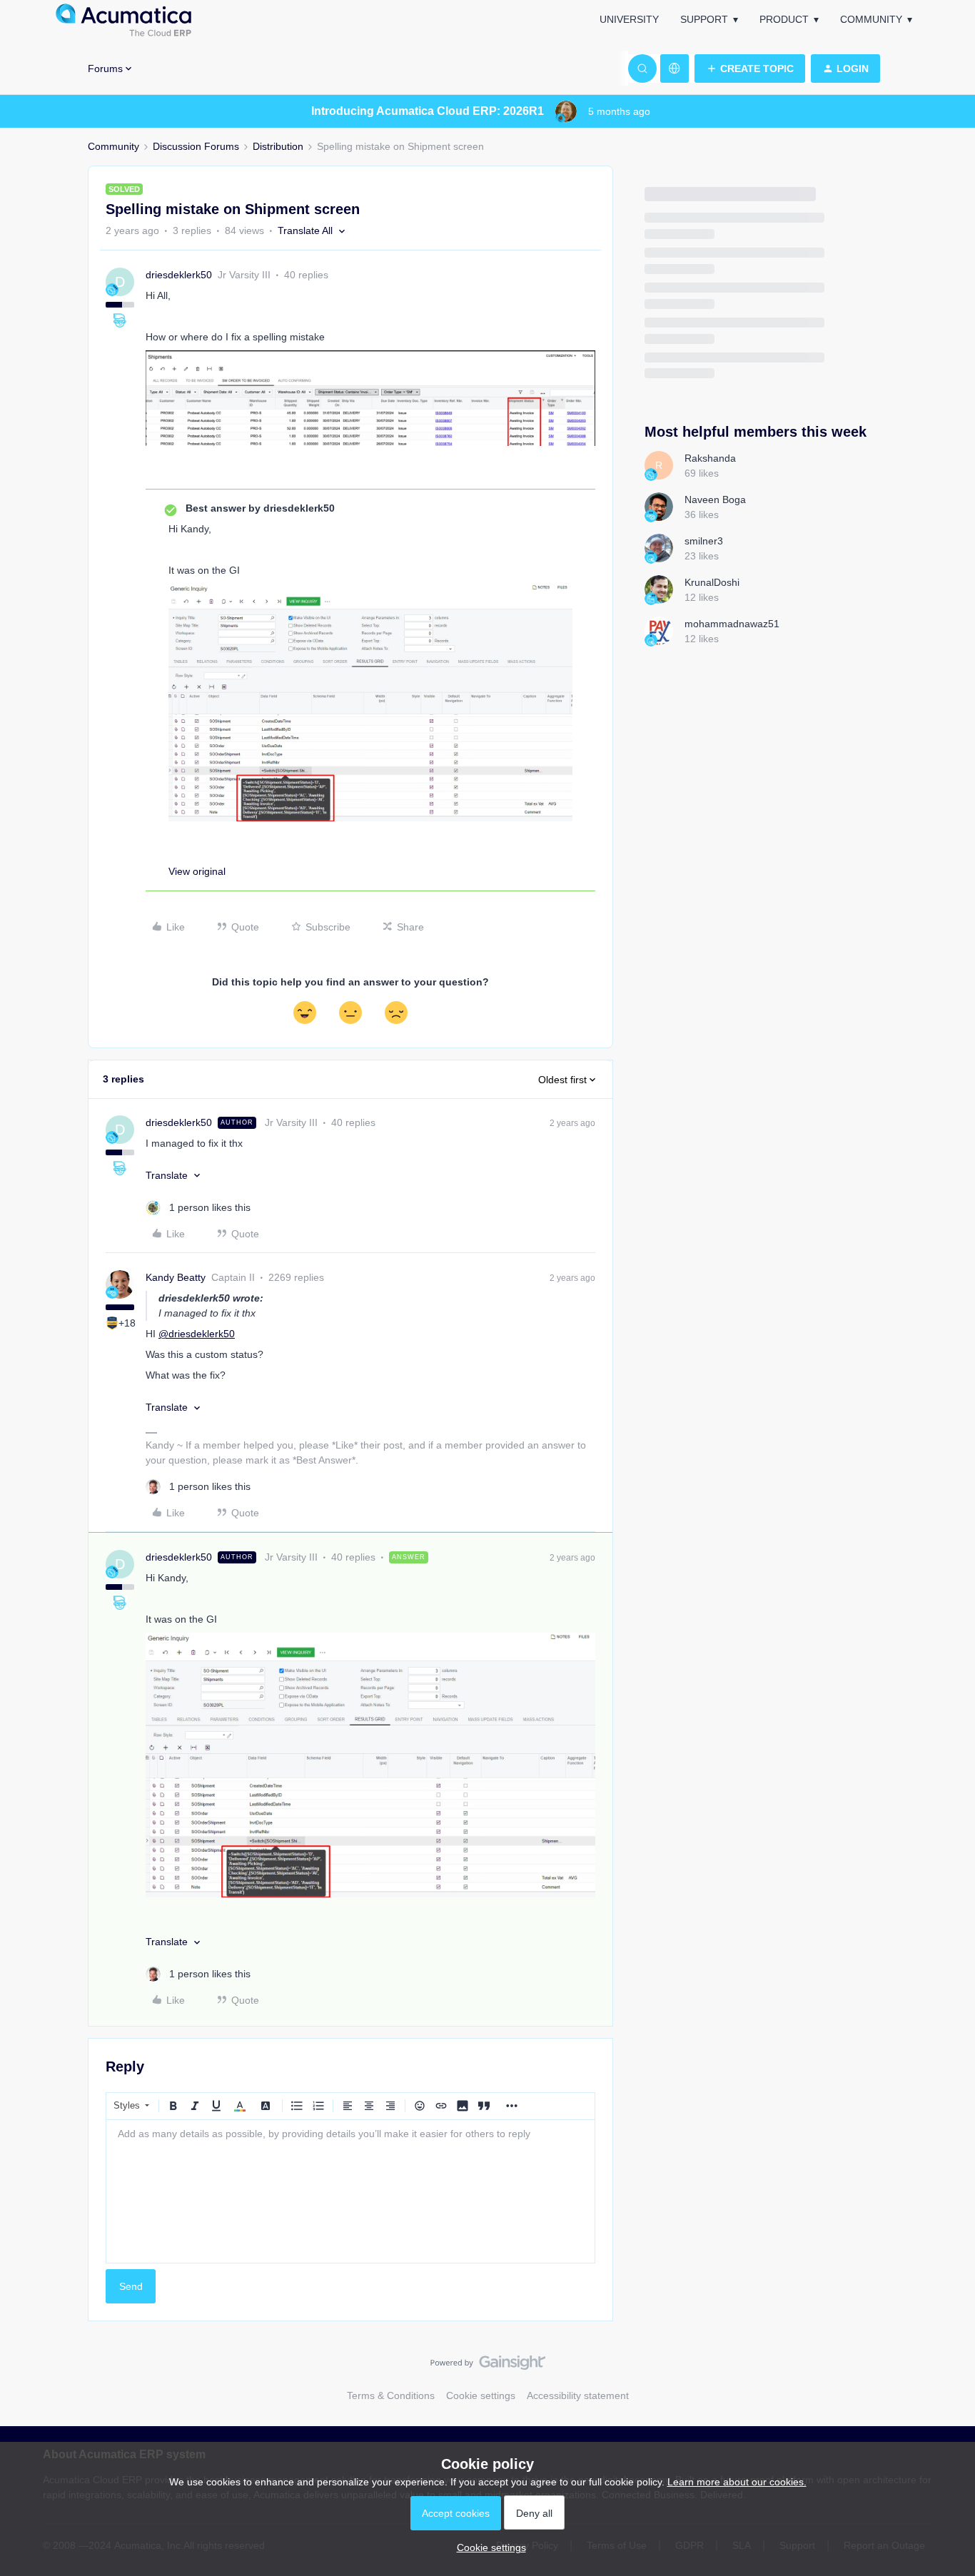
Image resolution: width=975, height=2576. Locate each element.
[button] (750, 69)
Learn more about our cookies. (737, 2482)
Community (871, 19)
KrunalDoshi (712, 582)
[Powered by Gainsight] (488, 2366)
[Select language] (675, 69)
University (629, 19)
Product (784, 19)
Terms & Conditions (391, 2395)
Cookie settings (481, 2395)
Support (704, 19)
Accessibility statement (578, 2395)
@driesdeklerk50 (197, 1334)
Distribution (278, 146)
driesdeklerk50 (179, 275)
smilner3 (704, 541)
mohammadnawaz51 (732, 624)
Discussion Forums (196, 146)
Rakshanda (710, 458)
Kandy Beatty (176, 1277)
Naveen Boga (715, 500)
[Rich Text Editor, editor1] (350, 2191)
